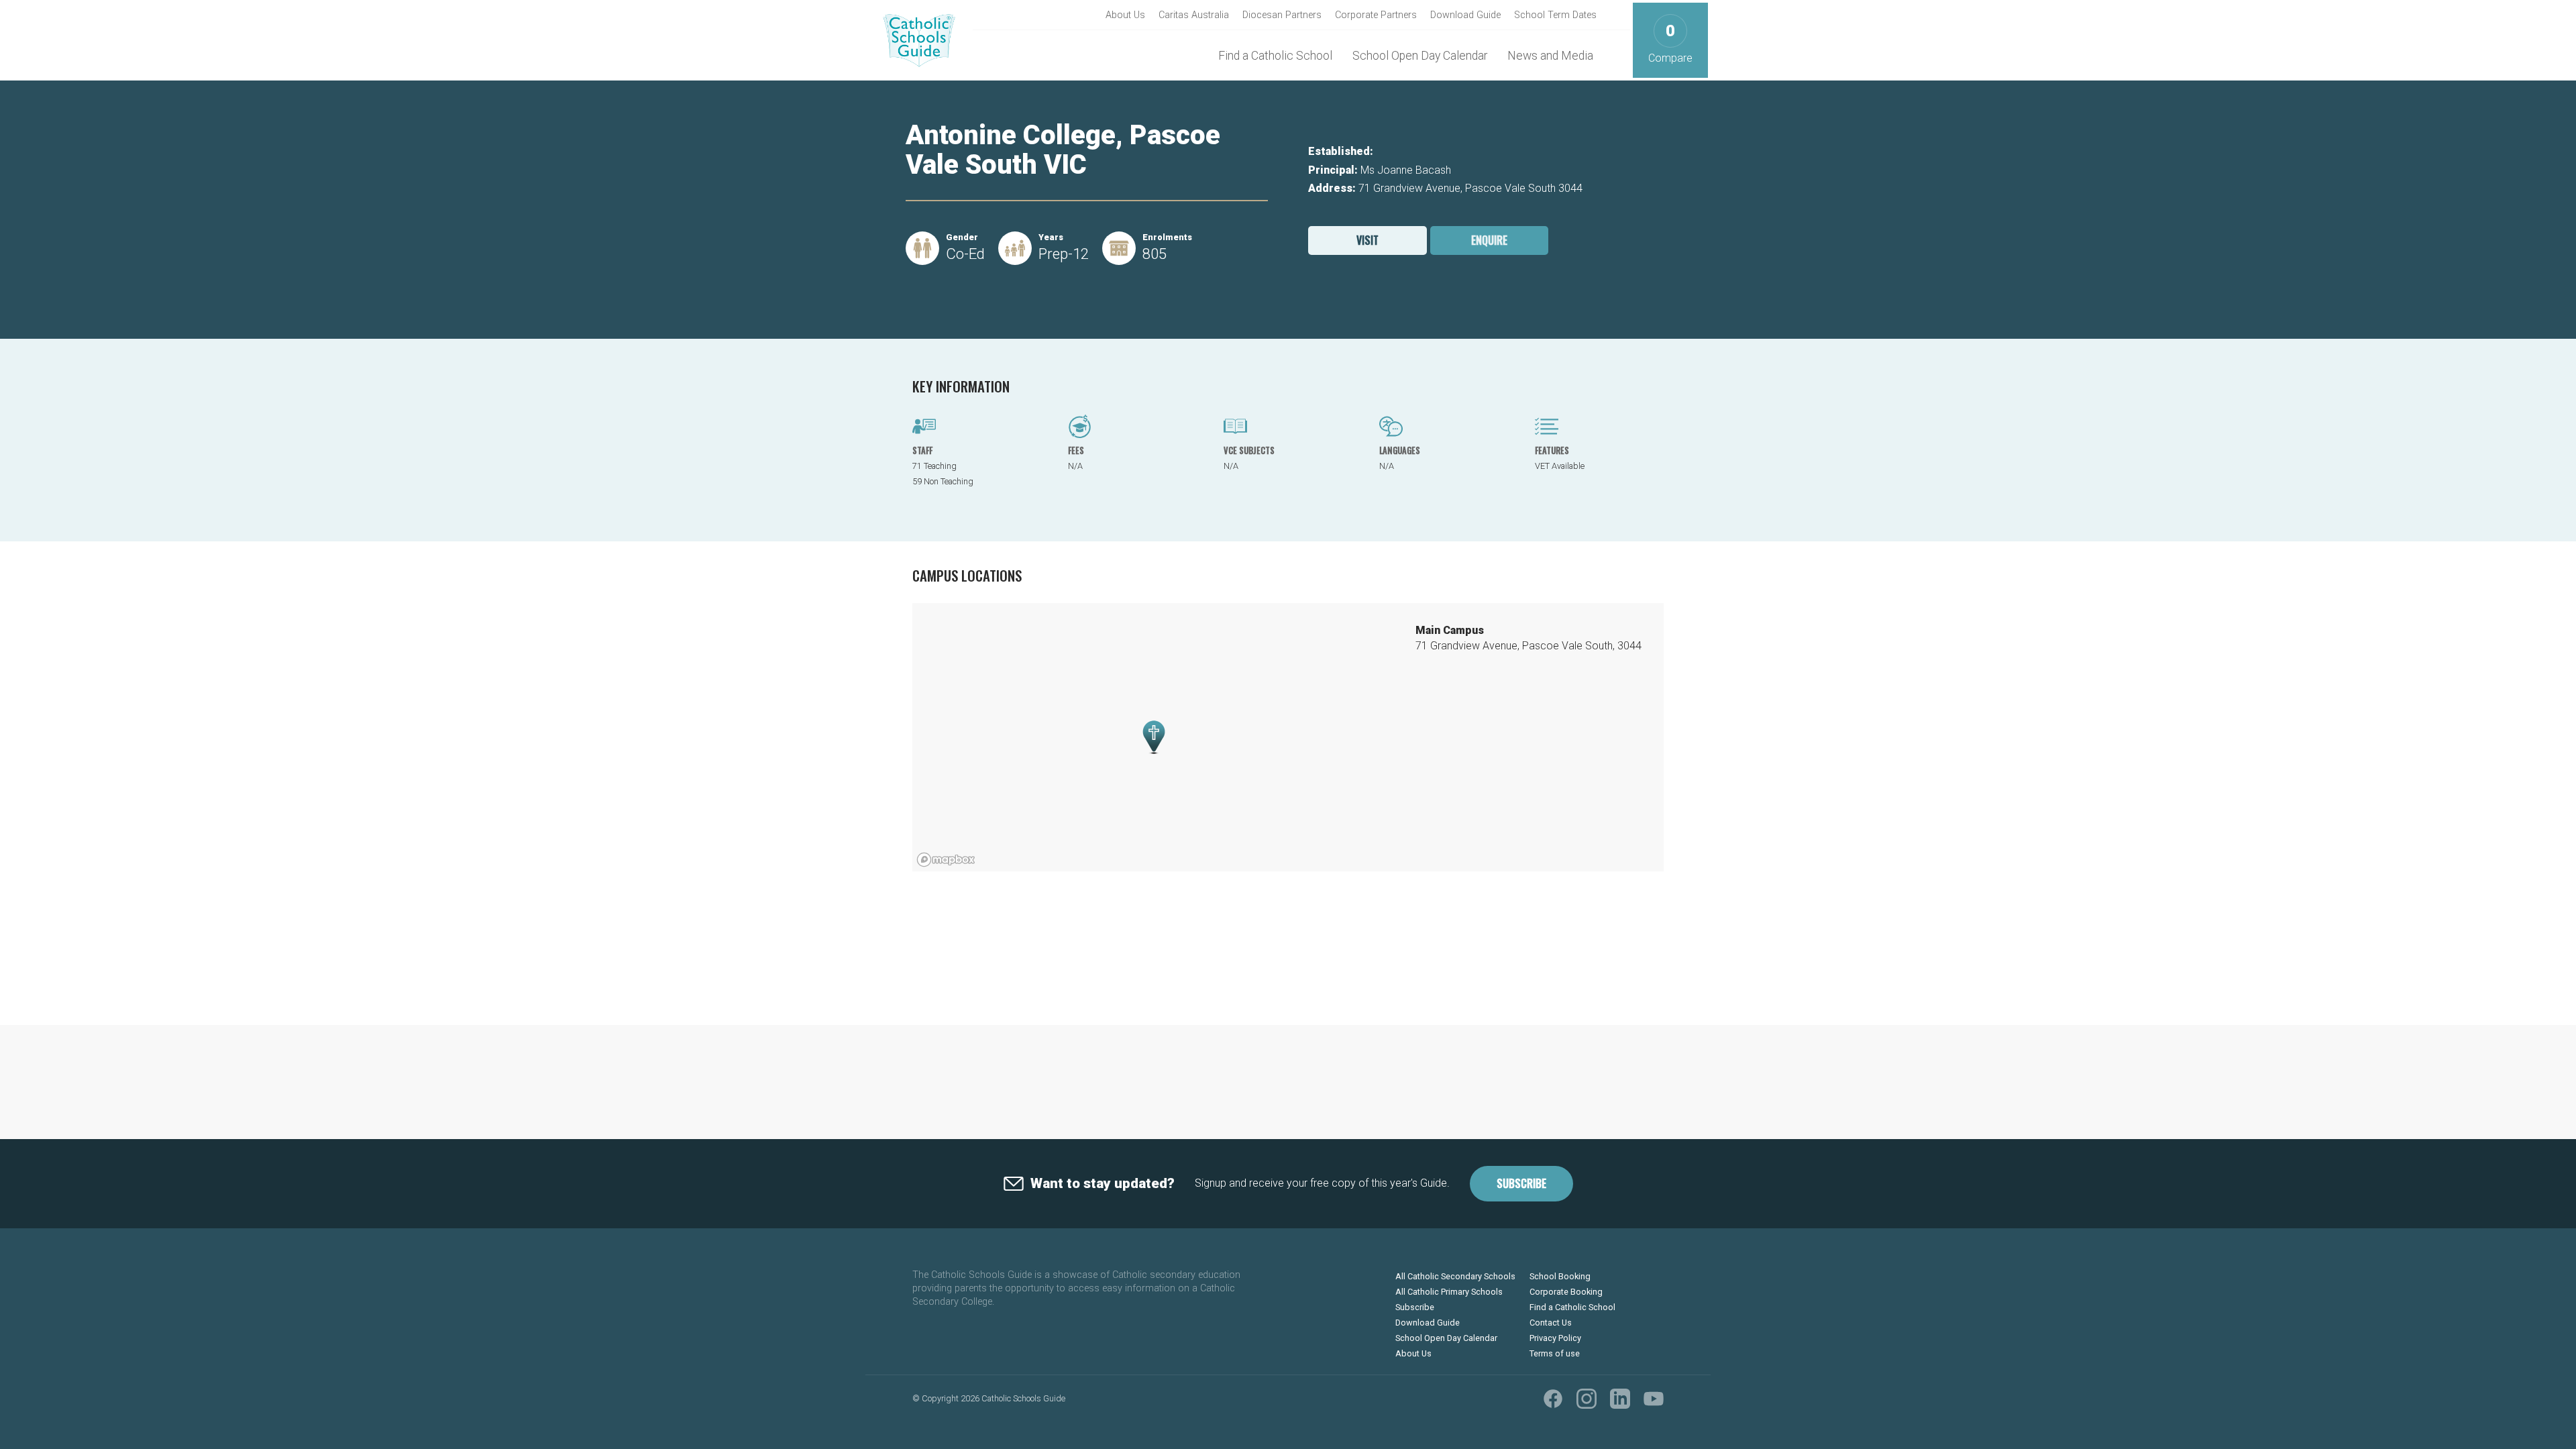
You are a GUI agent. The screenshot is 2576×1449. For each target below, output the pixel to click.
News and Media (1550, 56)
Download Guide (1465, 15)
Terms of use (1555, 1353)
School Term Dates (1555, 15)
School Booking (1560, 1276)
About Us (1125, 15)
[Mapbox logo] (946, 860)
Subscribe (1521, 1183)
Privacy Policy (1555, 1338)
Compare (1670, 43)
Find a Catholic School (1275, 56)
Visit (1367, 240)
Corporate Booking (1566, 1292)
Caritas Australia (1194, 15)
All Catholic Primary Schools (1449, 1292)
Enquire (1489, 240)
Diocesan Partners (1282, 15)
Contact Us (1551, 1323)
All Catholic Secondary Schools (1455, 1276)
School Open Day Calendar (1420, 56)
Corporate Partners (1376, 15)
